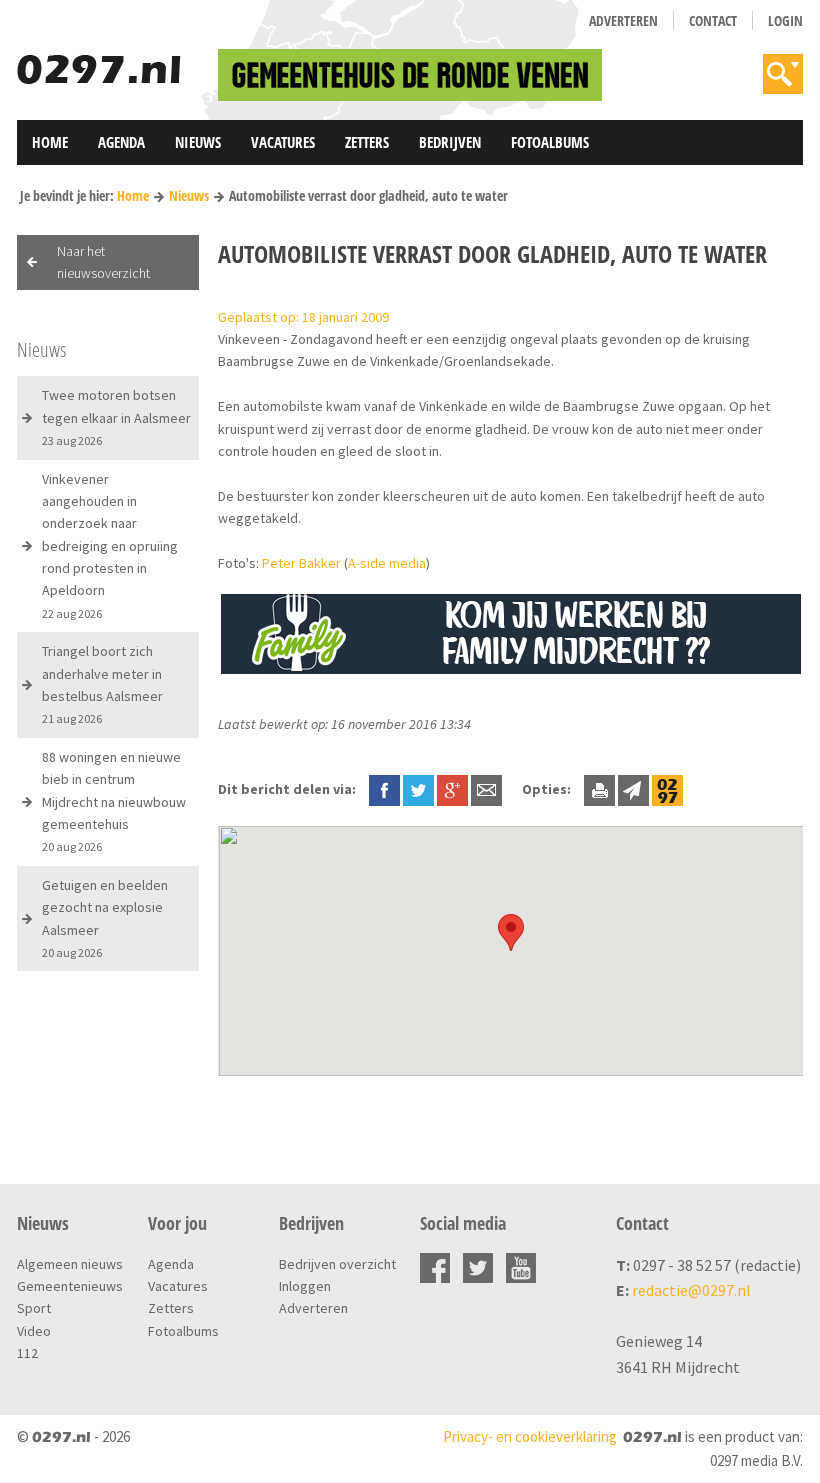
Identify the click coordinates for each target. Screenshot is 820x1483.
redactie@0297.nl (691, 1290)
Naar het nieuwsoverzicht (103, 262)
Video (34, 1331)
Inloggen (305, 1286)
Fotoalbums (550, 142)
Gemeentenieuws (70, 1286)
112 (27, 1353)
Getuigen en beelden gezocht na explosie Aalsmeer (105, 918)
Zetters (367, 142)
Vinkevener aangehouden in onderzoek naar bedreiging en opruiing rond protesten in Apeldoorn (110, 545)
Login (785, 20)
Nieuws (198, 142)
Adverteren (623, 20)
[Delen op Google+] (452, 789)
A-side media (387, 563)
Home (50, 142)
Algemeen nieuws (70, 1264)
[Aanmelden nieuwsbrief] (633, 789)
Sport (34, 1308)
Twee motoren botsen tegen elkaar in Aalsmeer (116, 417)
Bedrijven (450, 142)
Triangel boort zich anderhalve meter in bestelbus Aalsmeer (102, 684)
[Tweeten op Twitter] (418, 789)
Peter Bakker (301, 563)
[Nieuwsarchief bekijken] (667, 789)
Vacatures (283, 142)
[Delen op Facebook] (384, 789)
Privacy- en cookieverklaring (530, 1436)
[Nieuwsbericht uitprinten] (599, 789)
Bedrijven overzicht (337, 1264)
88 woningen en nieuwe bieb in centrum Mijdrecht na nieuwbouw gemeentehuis (114, 801)
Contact (713, 20)
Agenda (121, 142)
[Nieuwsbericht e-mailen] (486, 789)
